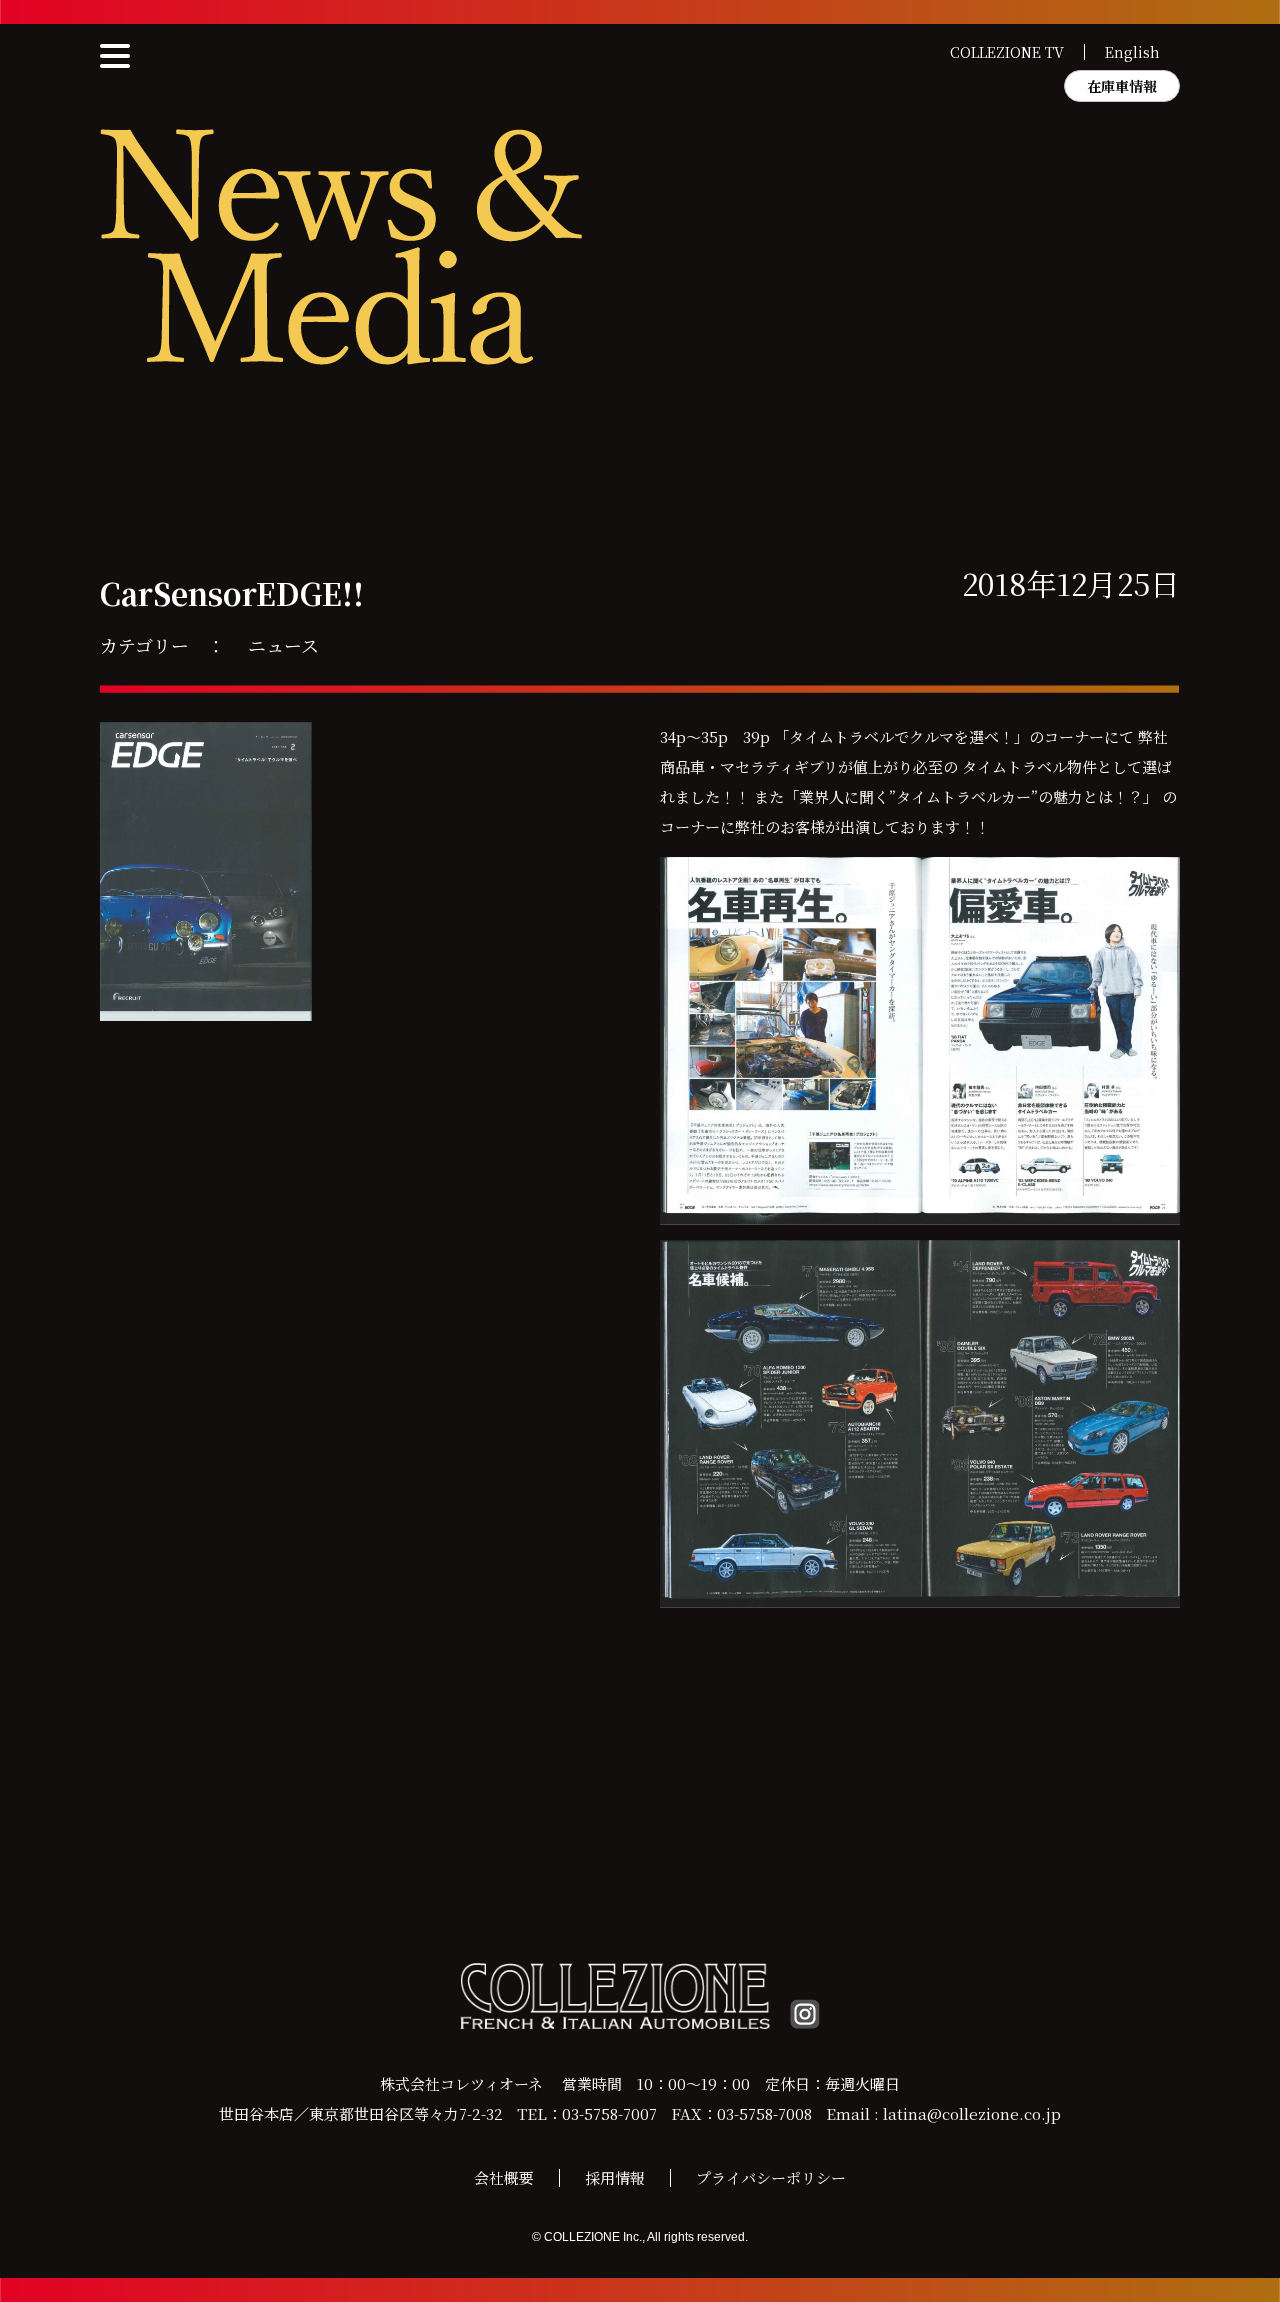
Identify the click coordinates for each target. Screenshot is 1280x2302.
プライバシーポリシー (771, 2177)
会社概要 (504, 2177)
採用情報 (615, 2177)
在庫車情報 (1122, 86)
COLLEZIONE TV (1007, 52)
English (1132, 52)
